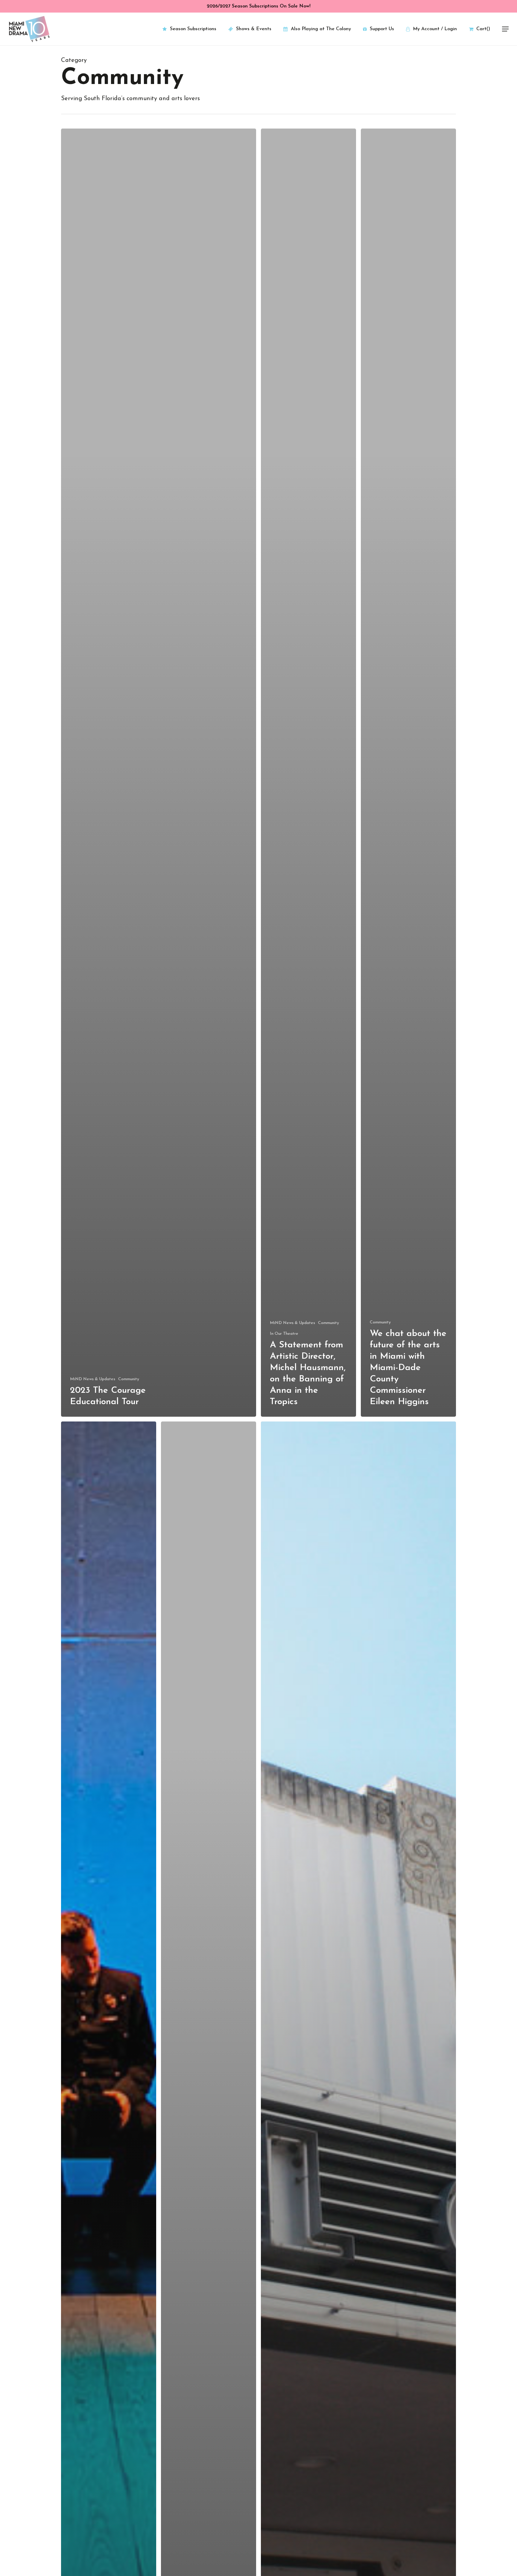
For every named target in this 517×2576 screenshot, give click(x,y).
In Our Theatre (284, 1334)
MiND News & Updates (93, 1379)
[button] (505, 29)
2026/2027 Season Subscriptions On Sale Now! (259, 6)
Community (129, 1379)
